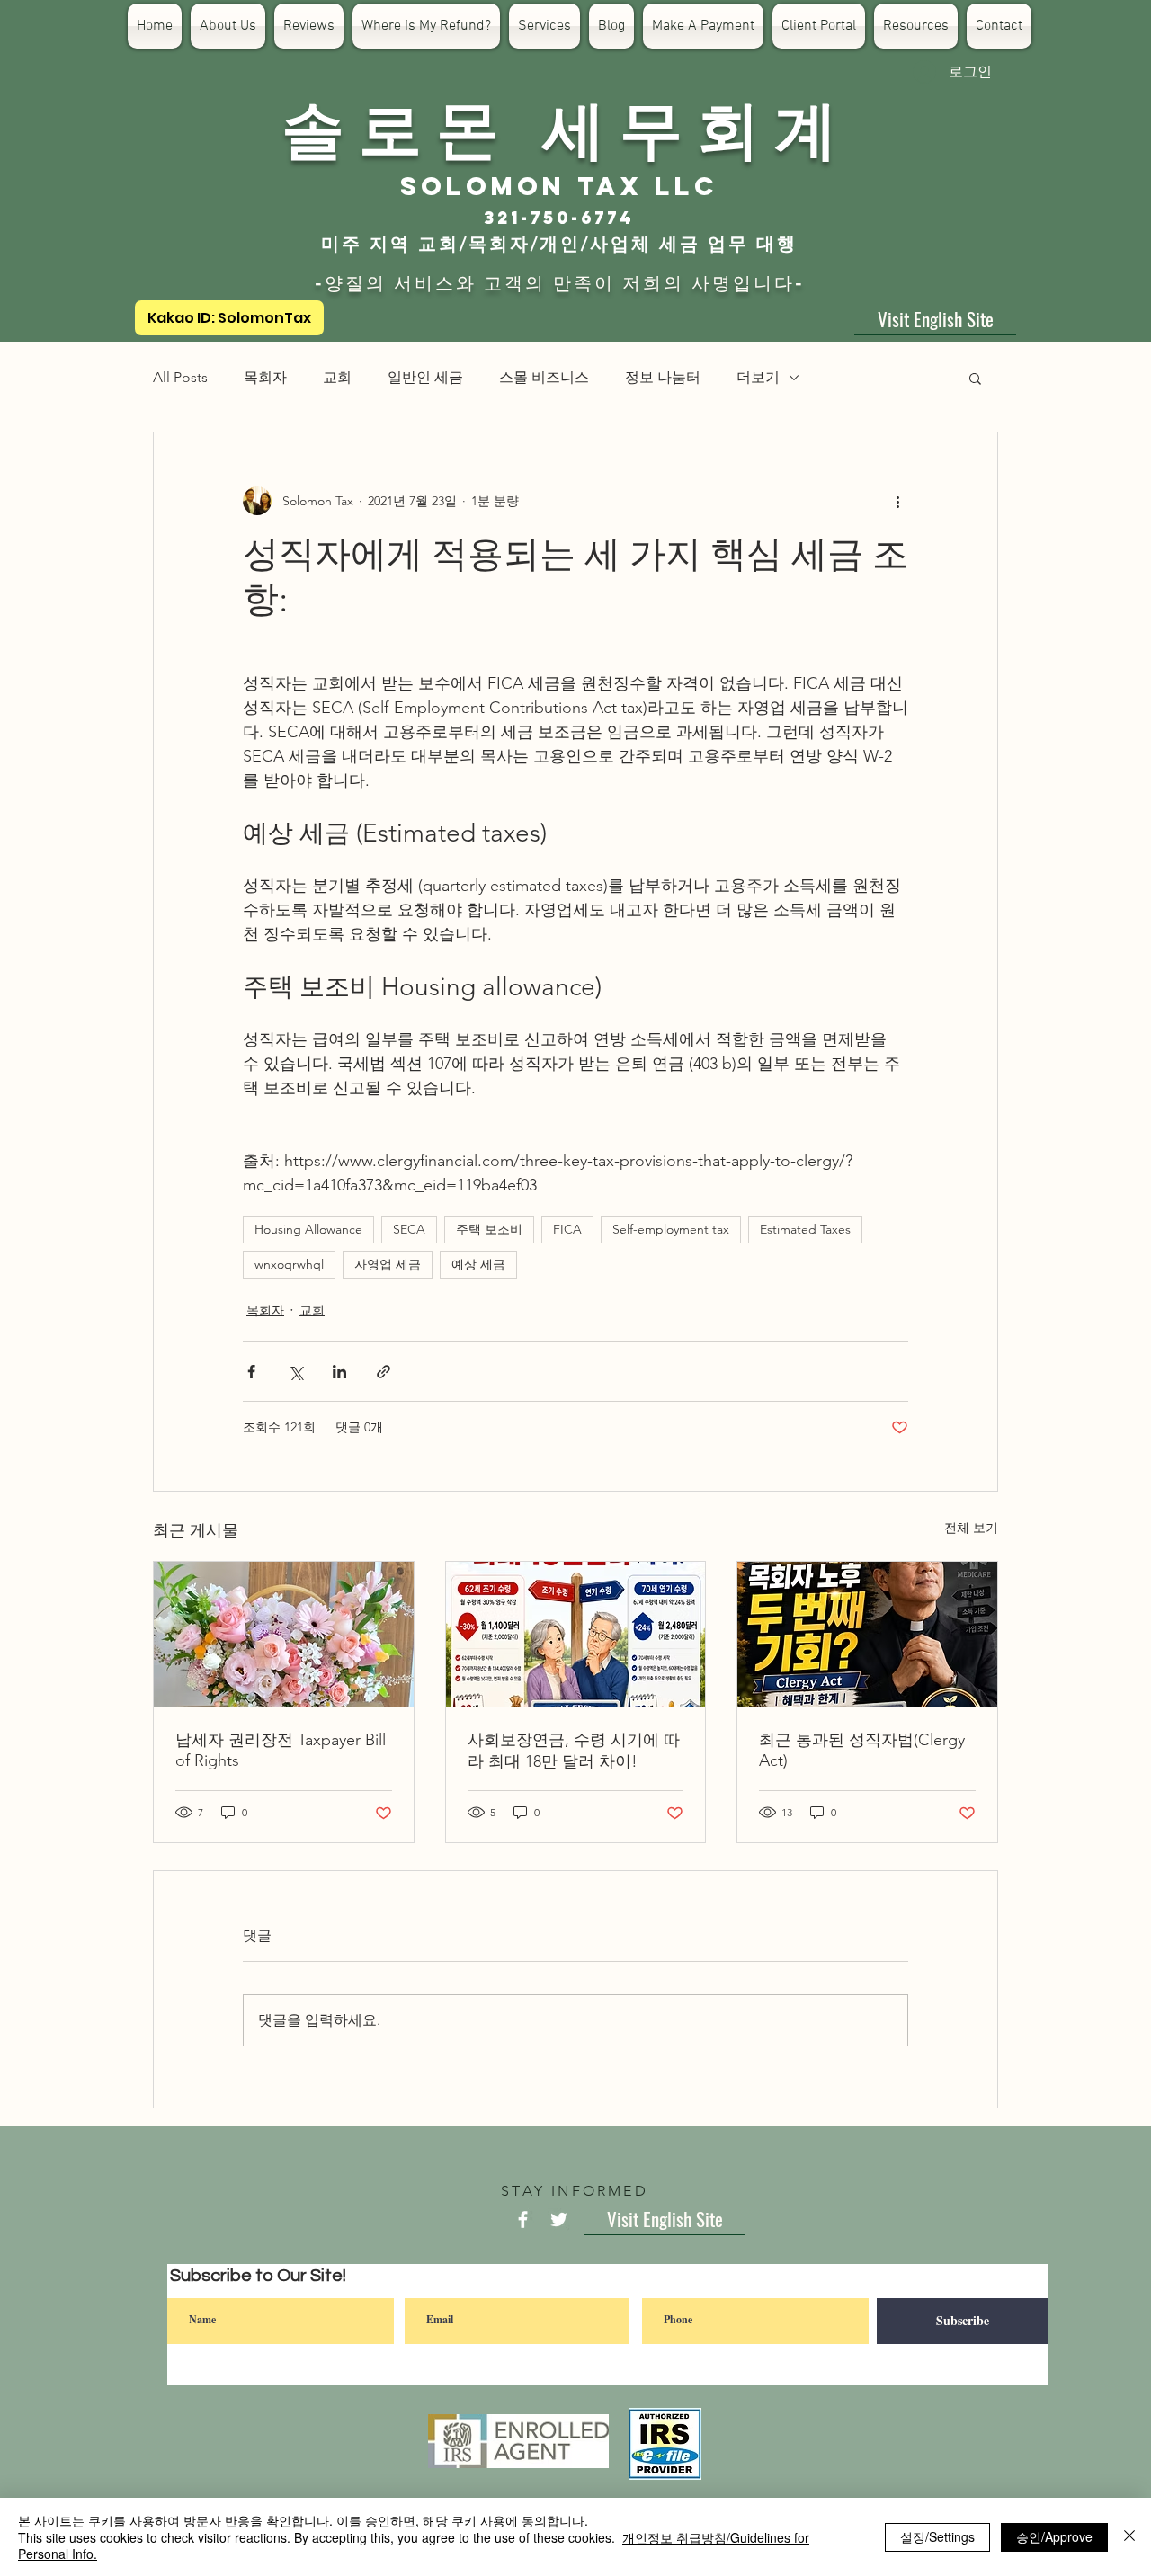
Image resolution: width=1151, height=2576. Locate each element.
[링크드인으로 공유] (339, 1372)
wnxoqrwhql (289, 1264)
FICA (567, 1229)
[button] (975, 378)
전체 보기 (971, 1528)
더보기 (758, 377)
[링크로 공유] (384, 1372)
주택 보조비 (489, 1229)
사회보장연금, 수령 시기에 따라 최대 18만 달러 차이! (574, 1751)
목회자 (265, 377)
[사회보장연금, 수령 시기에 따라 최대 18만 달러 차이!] (576, 1635)
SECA (409, 1229)
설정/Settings (937, 2536)
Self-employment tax (671, 1229)
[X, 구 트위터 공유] (295, 1372)
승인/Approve (1054, 2536)
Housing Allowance (308, 1229)
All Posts (180, 377)
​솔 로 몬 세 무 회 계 (559, 126)
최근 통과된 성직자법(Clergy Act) (862, 1750)
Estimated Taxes (805, 1229)
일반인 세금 (425, 377)
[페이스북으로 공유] (251, 1372)
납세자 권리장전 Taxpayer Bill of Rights (281, 1750)
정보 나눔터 (663, 377)
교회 (337, 377)
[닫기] (1129, 2537)
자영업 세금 (388, 1264)
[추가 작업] (897, 501)
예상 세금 (478, 1264)
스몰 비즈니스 (544, 377)
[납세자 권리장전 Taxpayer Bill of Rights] (284, 1635)
